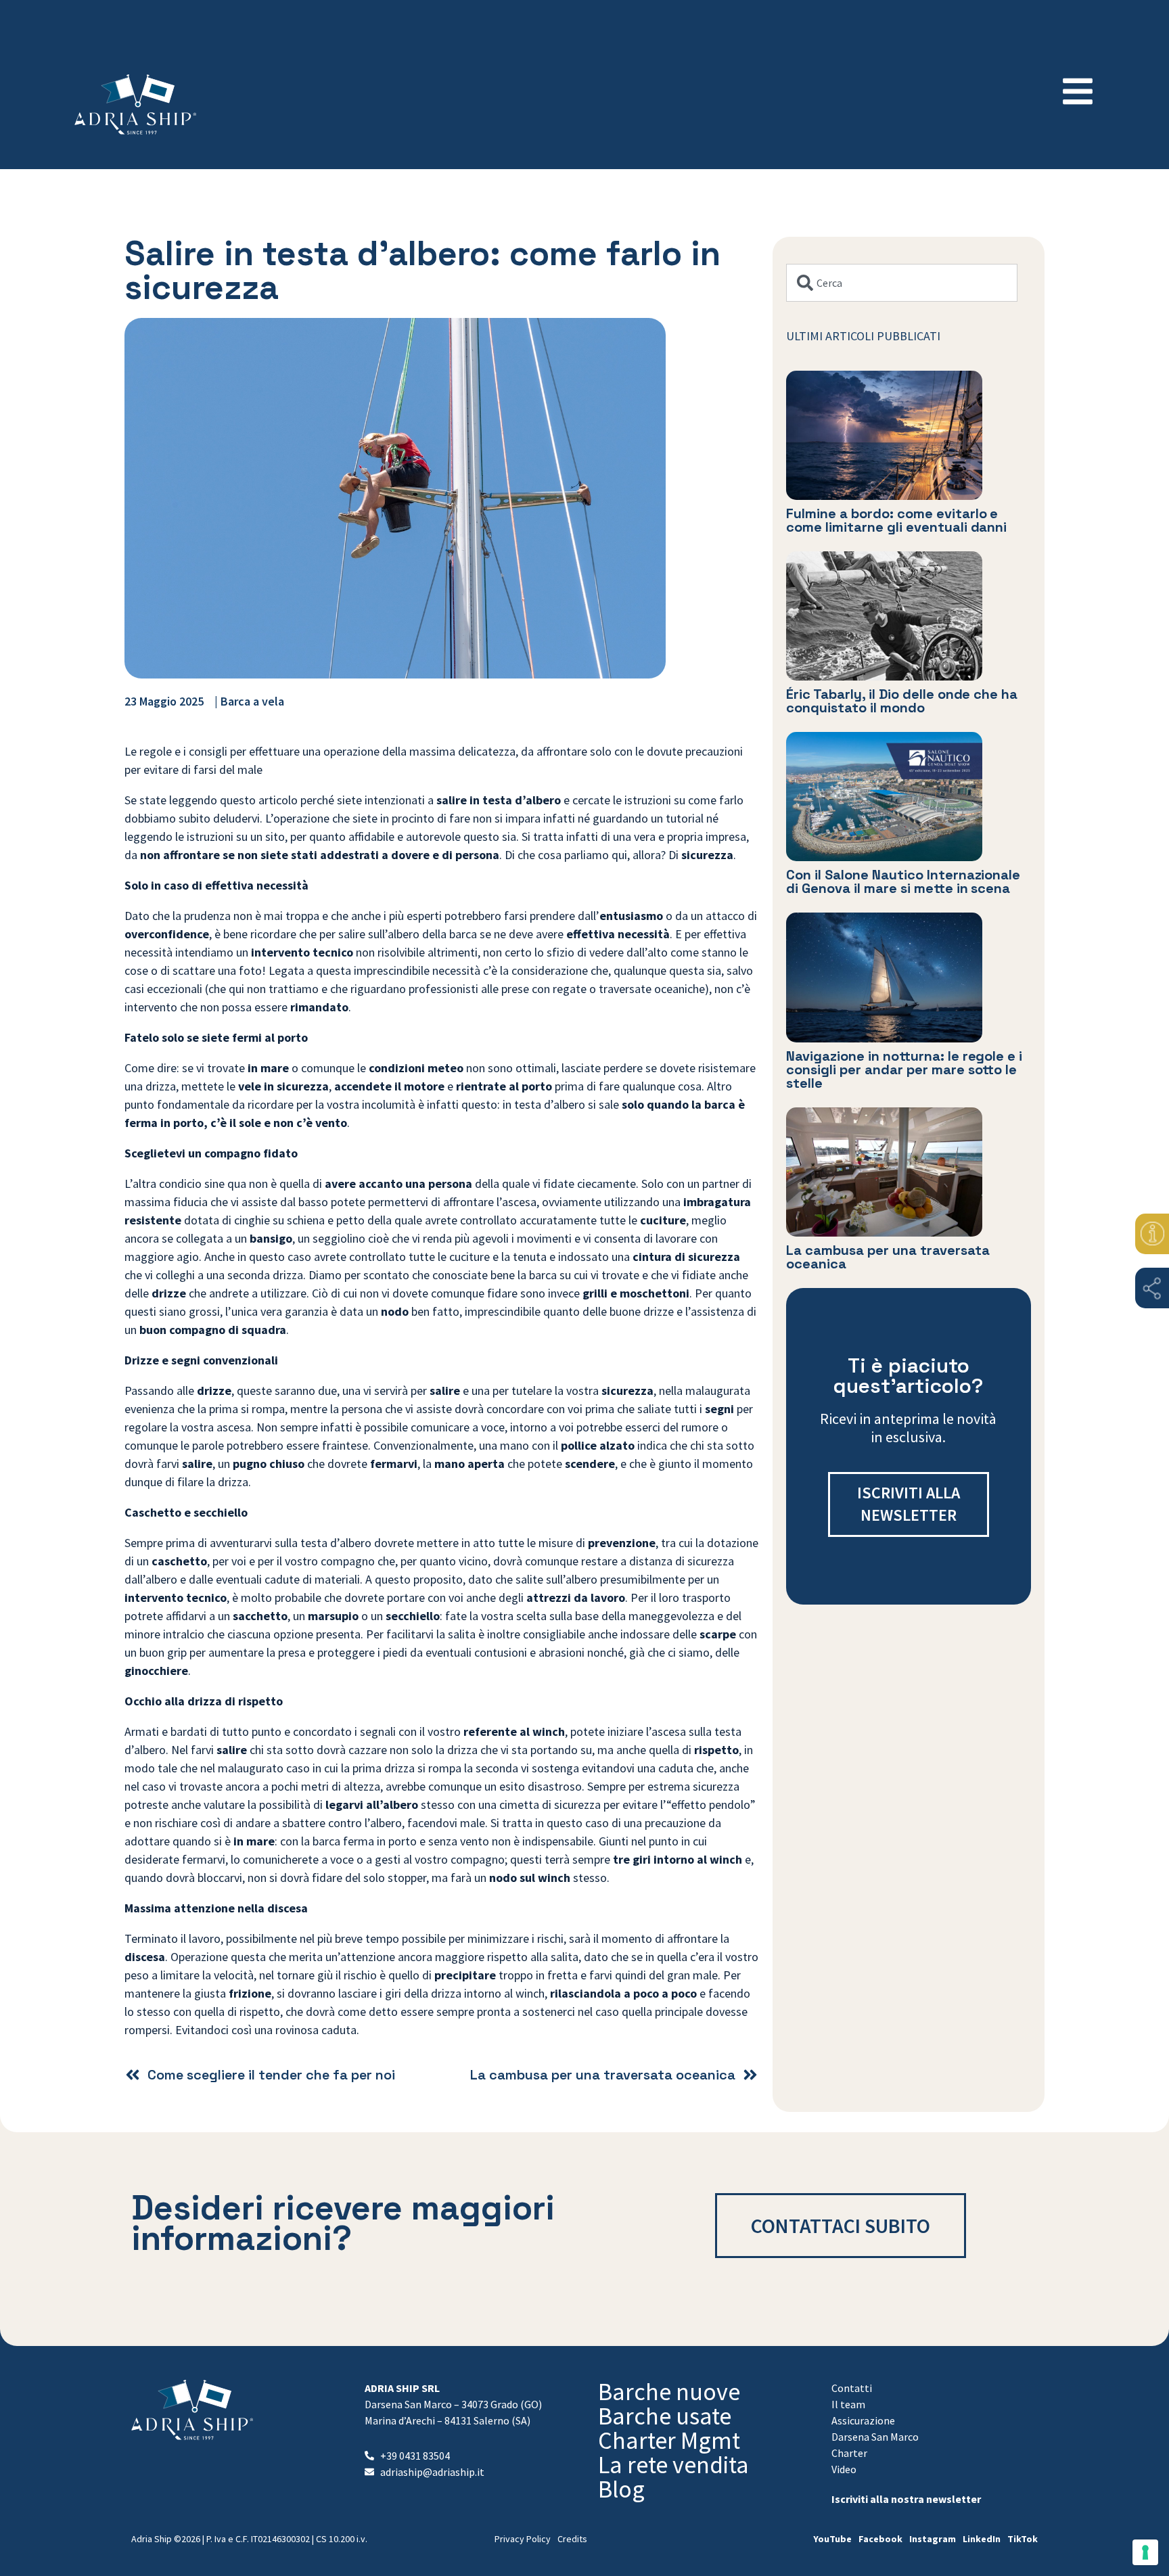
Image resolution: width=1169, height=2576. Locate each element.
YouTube (832, 2539)
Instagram (933, 2539)
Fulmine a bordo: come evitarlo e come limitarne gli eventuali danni (897, 520)
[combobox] (902, 283)
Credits (572, 2539)
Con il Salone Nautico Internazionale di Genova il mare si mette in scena (903, 881)
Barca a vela (252, 701)
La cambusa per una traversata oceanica (888, 1257)
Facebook (880, 2539)
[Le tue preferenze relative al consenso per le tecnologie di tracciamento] (1145, 2552)
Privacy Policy (523, 2539)
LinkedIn (982, 2539)
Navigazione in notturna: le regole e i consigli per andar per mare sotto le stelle (904, 1069)
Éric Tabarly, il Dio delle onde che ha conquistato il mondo (902, 701)
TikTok (1023, 2539)
